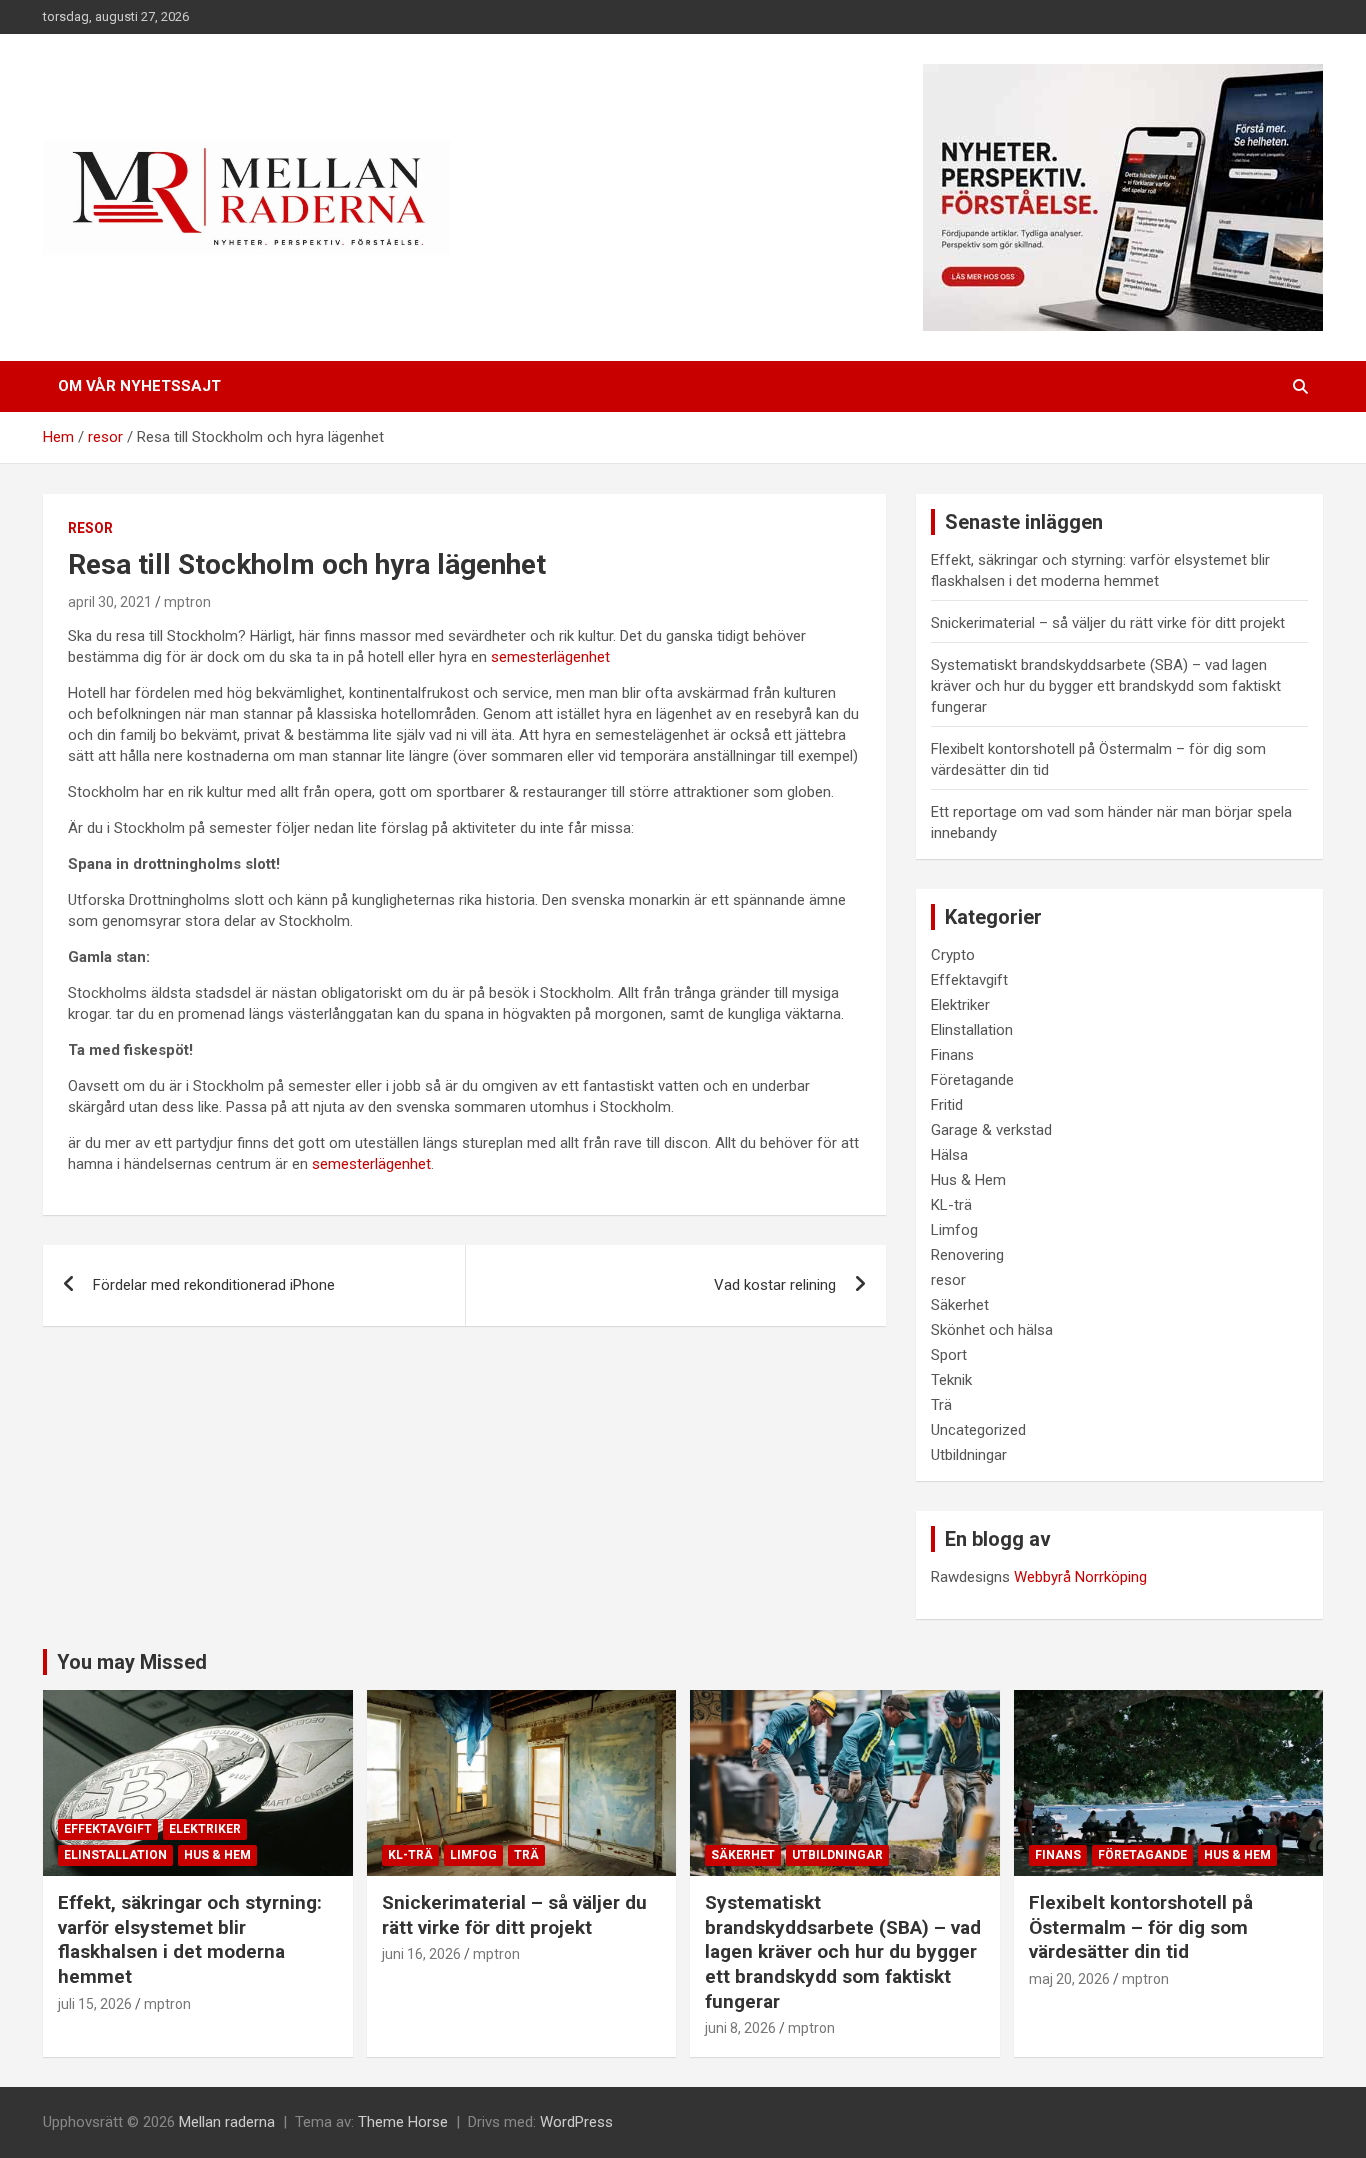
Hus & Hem (968, 1180)
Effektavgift (969, 980)
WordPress (576, 2122)
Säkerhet (960, 1305)
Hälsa (949, 1155)
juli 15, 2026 (95, 2004)
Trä (941, 1405)
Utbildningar (969, 1455)
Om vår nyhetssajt (139, 386)
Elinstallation (972, 1030)
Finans (952, 1055)
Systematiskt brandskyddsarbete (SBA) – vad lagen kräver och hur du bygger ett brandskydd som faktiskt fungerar (1106, 686)
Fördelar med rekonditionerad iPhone (214, 1285)
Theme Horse (403, 2122)
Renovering (967, 1255)
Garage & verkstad (991, 1130)
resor (90, 528)
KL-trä (951, 1205)
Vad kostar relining (775, 1285)
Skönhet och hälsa (992, 1330)
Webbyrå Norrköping (1080, 1577)
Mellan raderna (227, 2122)
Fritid (947, 1105)
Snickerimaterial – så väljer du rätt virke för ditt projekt (1108, 623)
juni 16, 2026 (421, 1954)
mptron (187, 602)
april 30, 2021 (110, 602)
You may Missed (132, 1662)
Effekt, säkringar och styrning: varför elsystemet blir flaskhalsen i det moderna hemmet (190, 1939)
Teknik (951, 1380)
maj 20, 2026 (1069, 1979)
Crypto (953, 955)
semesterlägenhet (552, 657)
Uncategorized (978, 1430)
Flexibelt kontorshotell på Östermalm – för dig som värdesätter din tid (1141, 1927)
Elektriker (960, 1005)
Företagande (972, 1080)
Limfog (954, 1230)
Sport (949, 1355)
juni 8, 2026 (740, 2028)
